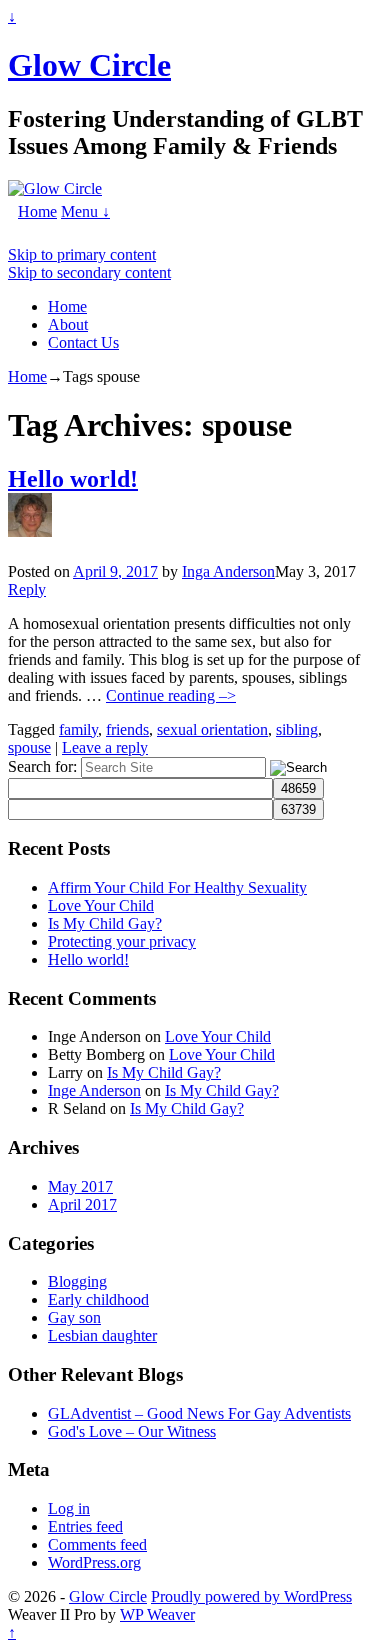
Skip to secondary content (89, 272)
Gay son (74, 1317)
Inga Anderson (228, 571)
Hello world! (73, 479)
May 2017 (80, 1186)
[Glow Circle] (55, 188)
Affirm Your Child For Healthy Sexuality (177, 887)
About (68, 324)
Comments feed (97, 1544)
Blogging (77, 1281)
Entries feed (85, 1526)
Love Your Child (101, 905)
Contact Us (83, 342)
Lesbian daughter (102, 1335)
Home (37, 211)
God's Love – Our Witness (132, 1431)
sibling (297, 729)
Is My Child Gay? (105, 923)
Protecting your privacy (122, 941)
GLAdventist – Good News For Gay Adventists (199, 1413)
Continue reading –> (171, 695)
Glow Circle (89, 65)
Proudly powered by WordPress (251, 1596)
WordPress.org (94, 1562)
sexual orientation (212, 729)
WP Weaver (157, 1614)
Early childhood (98, 1299)
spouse (29, 747)
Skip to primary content (82, 254)
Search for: (42, 766)
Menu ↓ (85, 211)
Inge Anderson (94, 1090)
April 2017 (82, 1204)
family (78, 729)
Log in (69, 1508)
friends (127, 729)
